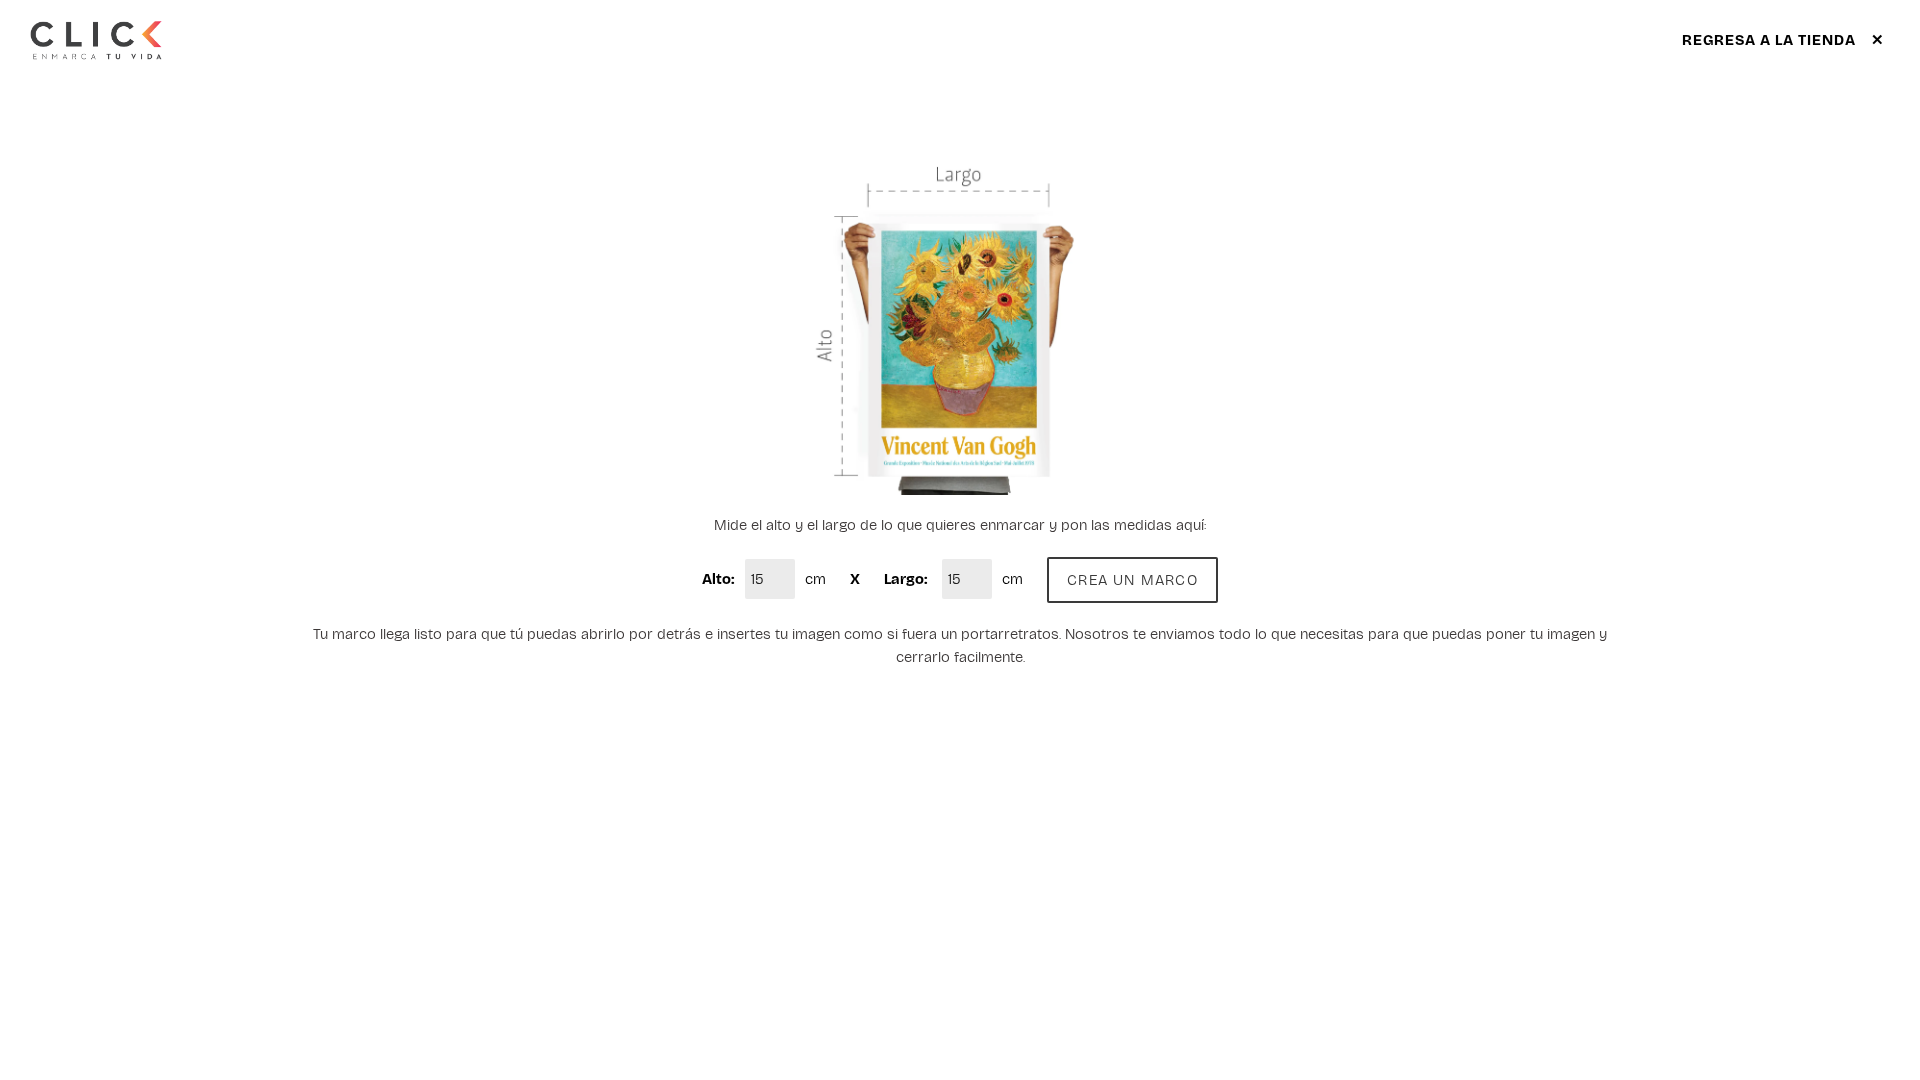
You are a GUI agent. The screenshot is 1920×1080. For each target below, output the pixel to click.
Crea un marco (1132, 580)
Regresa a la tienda (1783, 40)
